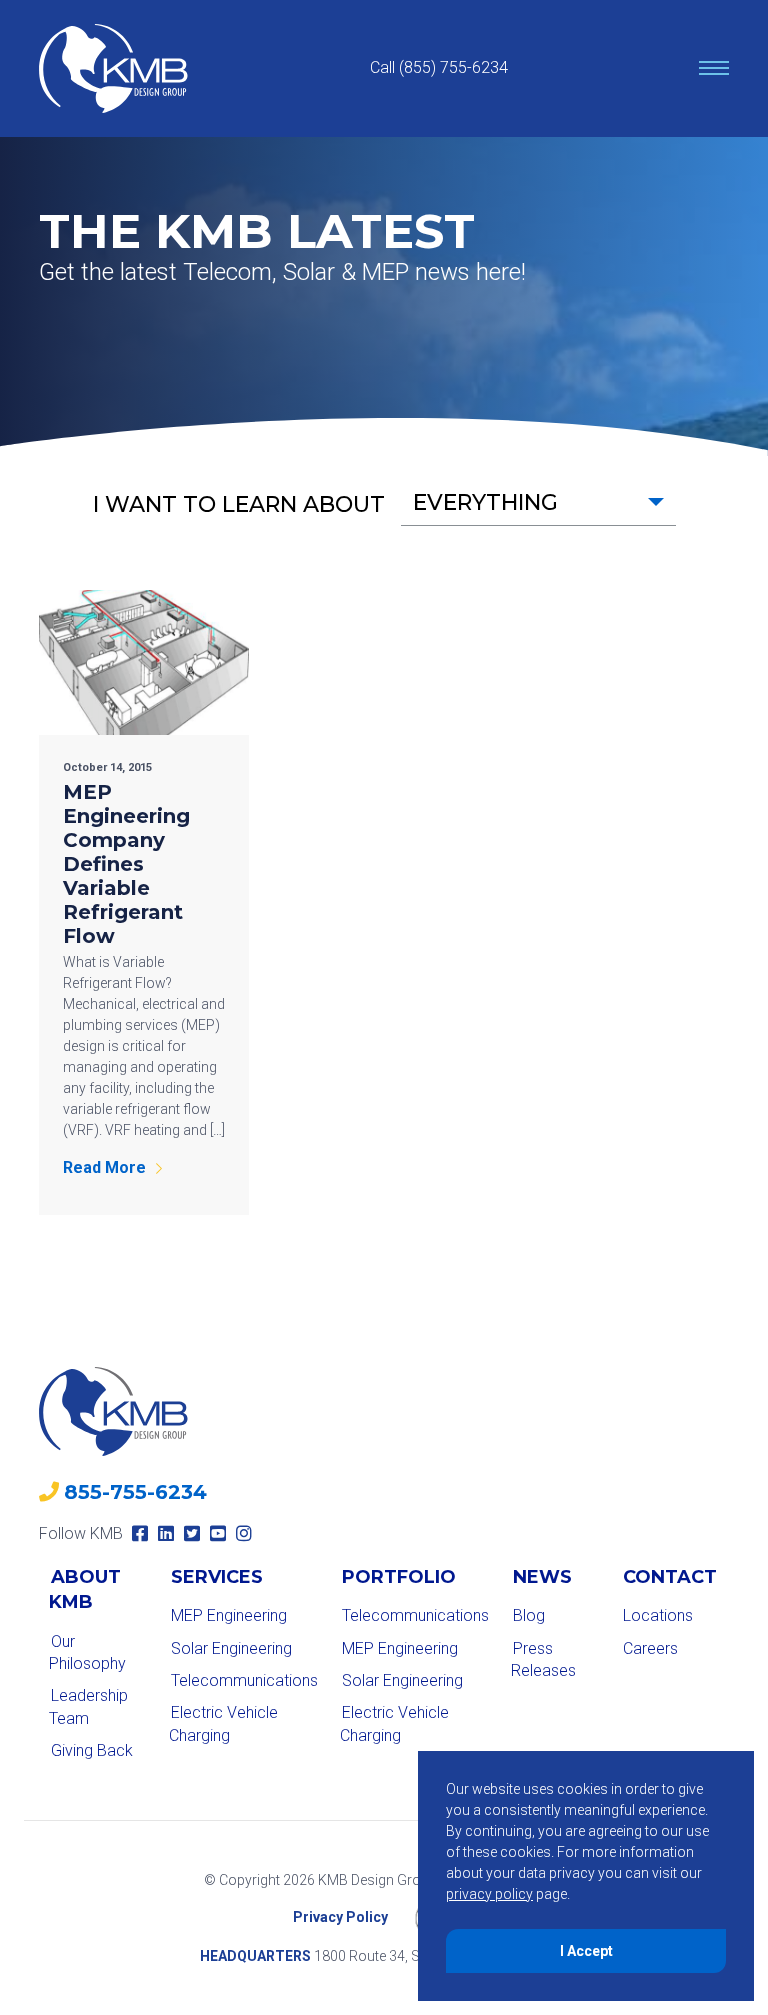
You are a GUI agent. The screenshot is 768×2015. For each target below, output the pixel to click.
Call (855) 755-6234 (439, 67)
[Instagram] (244, 1533)
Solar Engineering (231, 1648)
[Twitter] (192, 1533)
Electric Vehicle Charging (223, 1723)
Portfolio (399, 1577)
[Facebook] (140, 1533)
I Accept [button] (586, 1951)
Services (217, 1577)
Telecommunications (244, 1680)
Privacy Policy (340, 1917)
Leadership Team (88, 1706)
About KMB (85, 1589)
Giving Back (92, 1750)
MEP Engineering (229, 1615)
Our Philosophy (87, 1652)
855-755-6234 (135, 1492)
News (542, 1577)
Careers (650, 1648)
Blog (529, 1615)
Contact (670, 1577)
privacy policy (489, 1894)
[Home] (113, 68)
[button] (538, 502)
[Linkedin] (166, 1533)
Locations (658, 1615)
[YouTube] (218, 1533)
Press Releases (543, 1659)
